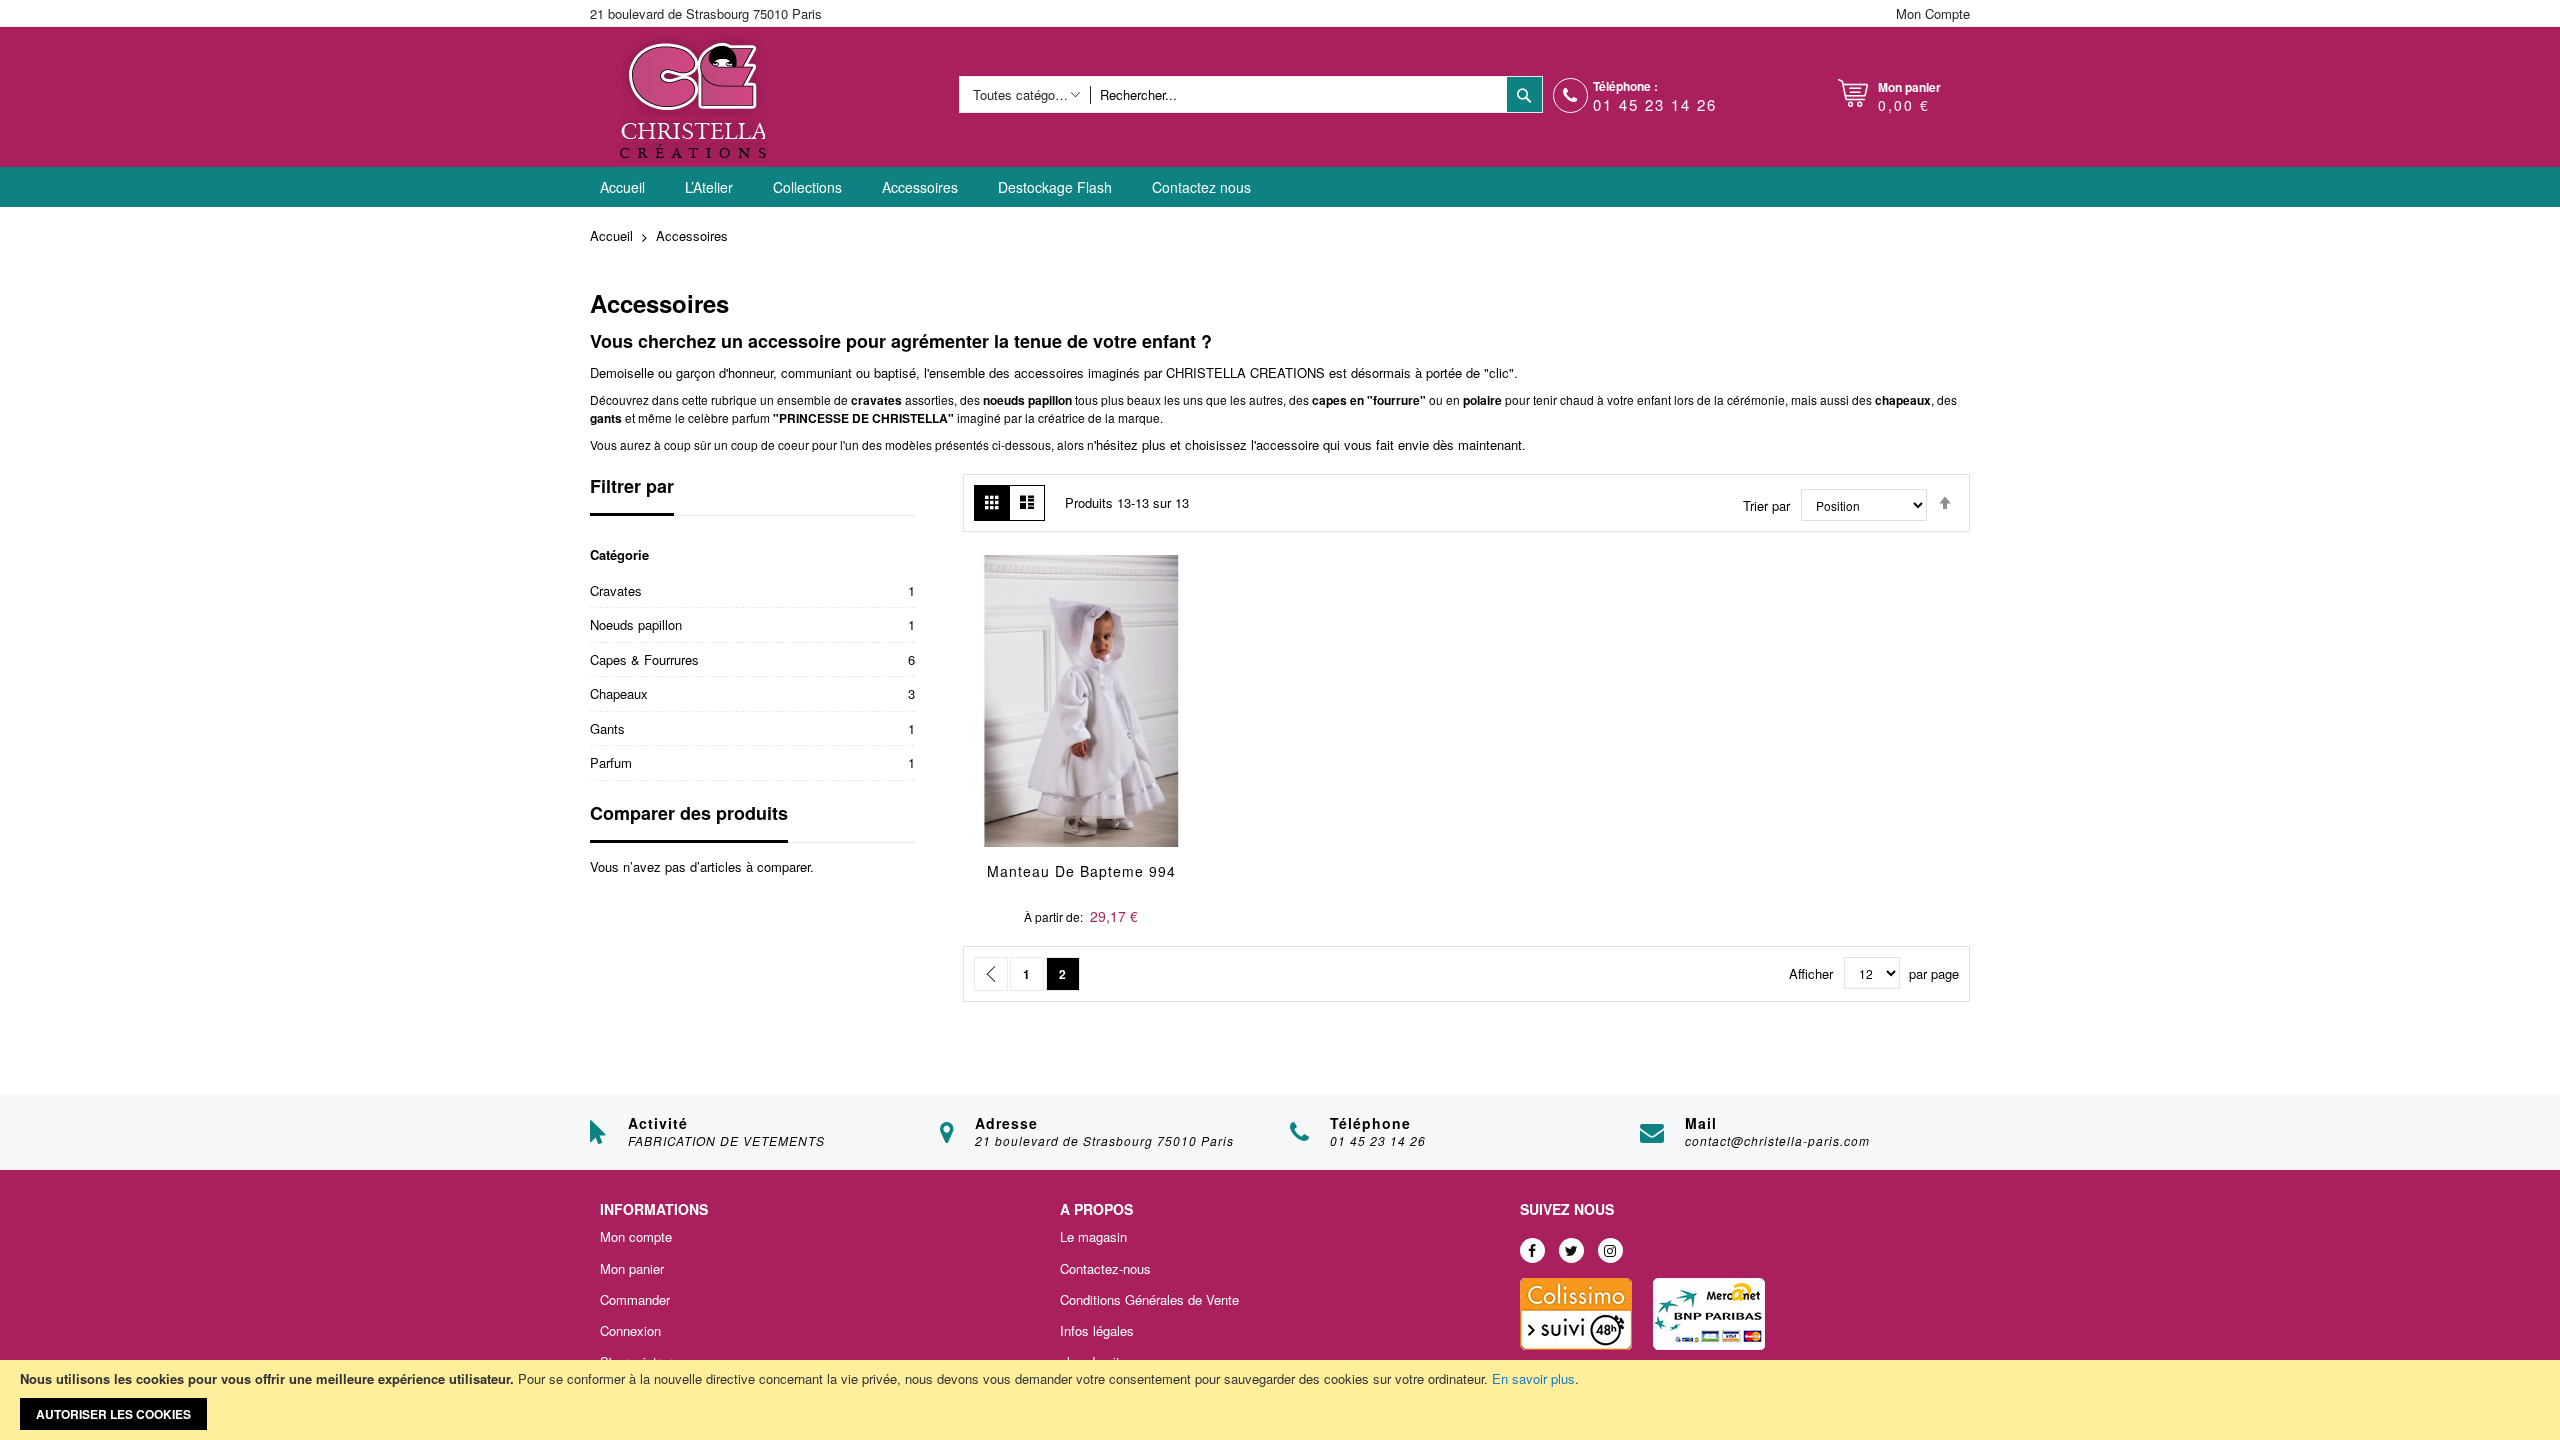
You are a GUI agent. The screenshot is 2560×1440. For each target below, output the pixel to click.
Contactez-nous (1105, 1269)
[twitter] (1571, 1250)
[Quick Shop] (1081, 727)
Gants (607, 728)
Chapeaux (619, 693)
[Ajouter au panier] (1034, 727)
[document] (1280, 1400)
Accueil (613, 235)
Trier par (1766, 505)
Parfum (611, 762)
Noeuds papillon (636, 624)
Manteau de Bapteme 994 (1081, 871)
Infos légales (1097, 1331)
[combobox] (1298, 94)
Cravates (616, 590)
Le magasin (1093, 1237)
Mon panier (632, 1269)
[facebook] (1532, 1250)
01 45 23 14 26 (1655, 104)
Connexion (630, 1331)
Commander (635, 1300)
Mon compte (636, 1237)
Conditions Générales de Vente (1149, 1300)
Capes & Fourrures (644, 659)
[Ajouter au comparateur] (1128, 727)
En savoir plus (1533, 1378)
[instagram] (1610, 1250)
